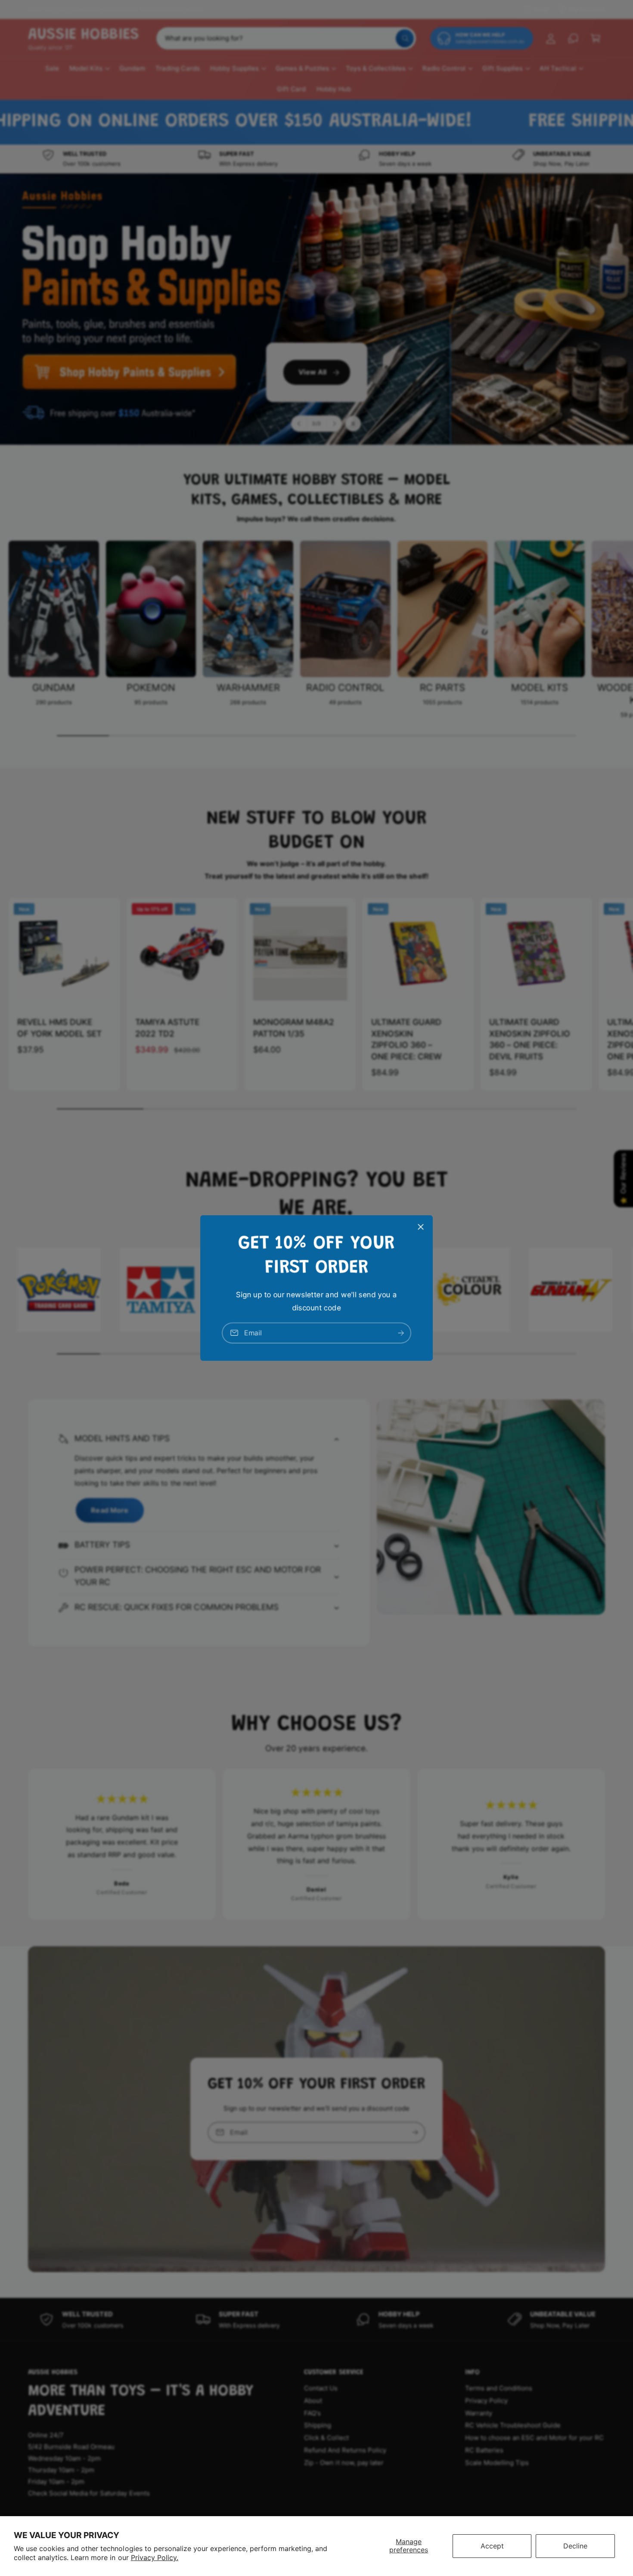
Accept (492, 2546)
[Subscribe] (401, 1333)
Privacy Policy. (155, 2557)
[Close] (421, 1227)
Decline (575, 2546)
